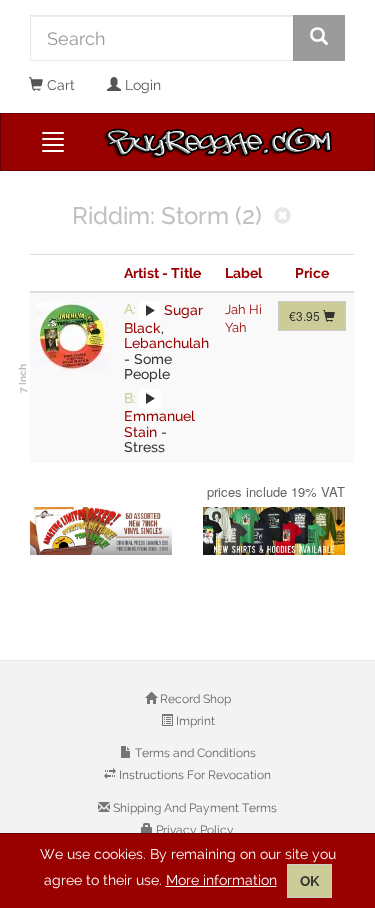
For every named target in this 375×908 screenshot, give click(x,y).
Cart (59, 85)
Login (141, 85)
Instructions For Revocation (193, 775)
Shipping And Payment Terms (193, 808)
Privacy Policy (193, 830)
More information (221, 880)
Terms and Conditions (194, 753)
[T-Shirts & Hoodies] (274, 531)
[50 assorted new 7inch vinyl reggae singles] (101, 531)
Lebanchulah (166, 343)
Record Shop (194, 699)
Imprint (194, 721)
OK (309, 881)
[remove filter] (282, 217)
